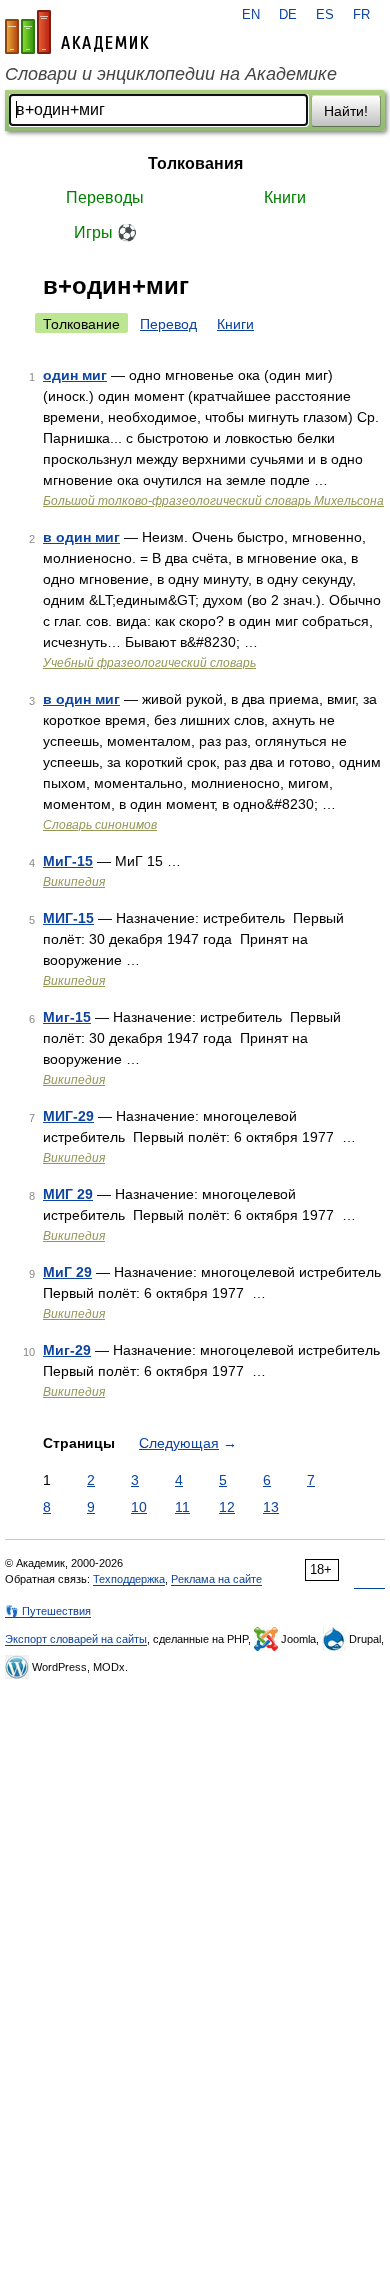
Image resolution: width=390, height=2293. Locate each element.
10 (139, 1507)
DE (288, 15)
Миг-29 (67, 1350)
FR (361, 15)
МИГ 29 (68, 1194)
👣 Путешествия (48, 1611)
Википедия (74, 882)
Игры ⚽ (105, 232)
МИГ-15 (68, 918)
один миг (75, 375)
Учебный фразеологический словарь (149, 663)
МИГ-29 (68, 1116)
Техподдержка (129, 1579)
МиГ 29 (67, 1272)
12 (227, 1507)
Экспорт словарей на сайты (76, 1639)
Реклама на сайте (216, 1579)
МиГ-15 (68, 861)
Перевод (168, 324)
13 (271, 1507)
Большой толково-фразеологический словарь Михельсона (213, 501)
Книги (285, 197)
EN (251, 15)
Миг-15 (67, 1017)
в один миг (81, 537)
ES (325, 15)
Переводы (105, 197)
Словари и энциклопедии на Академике (171, 74)
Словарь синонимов (100, 825)
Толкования (195, 163)
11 (182, 1507)
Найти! (346, 111)
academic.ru (77, 32)
